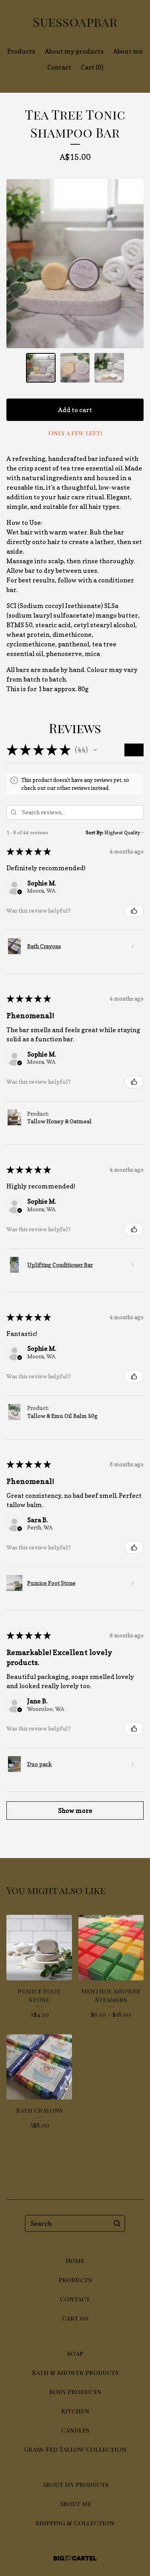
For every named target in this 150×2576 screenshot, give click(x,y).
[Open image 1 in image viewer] (75, 264)
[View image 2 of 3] (75, 368)
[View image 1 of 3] (41, 368)
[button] (95, 750)
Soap (75, 2353)
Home (75, 2260)
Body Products (75, 2392)
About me (128, 51)
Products (21, 51)
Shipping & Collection (75, 2523)
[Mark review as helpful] (134, 911)
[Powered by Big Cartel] (75, 2558)
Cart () (92, 67)
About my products (74, 51)
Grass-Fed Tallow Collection (75, 2449)
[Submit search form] (117, 2223)
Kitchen (75, 2411)
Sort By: (94, 832)
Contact (59, 67)
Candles (75, 2430)
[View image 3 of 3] (109, 368)
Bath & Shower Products (75, 2372)
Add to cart (75, 410)
